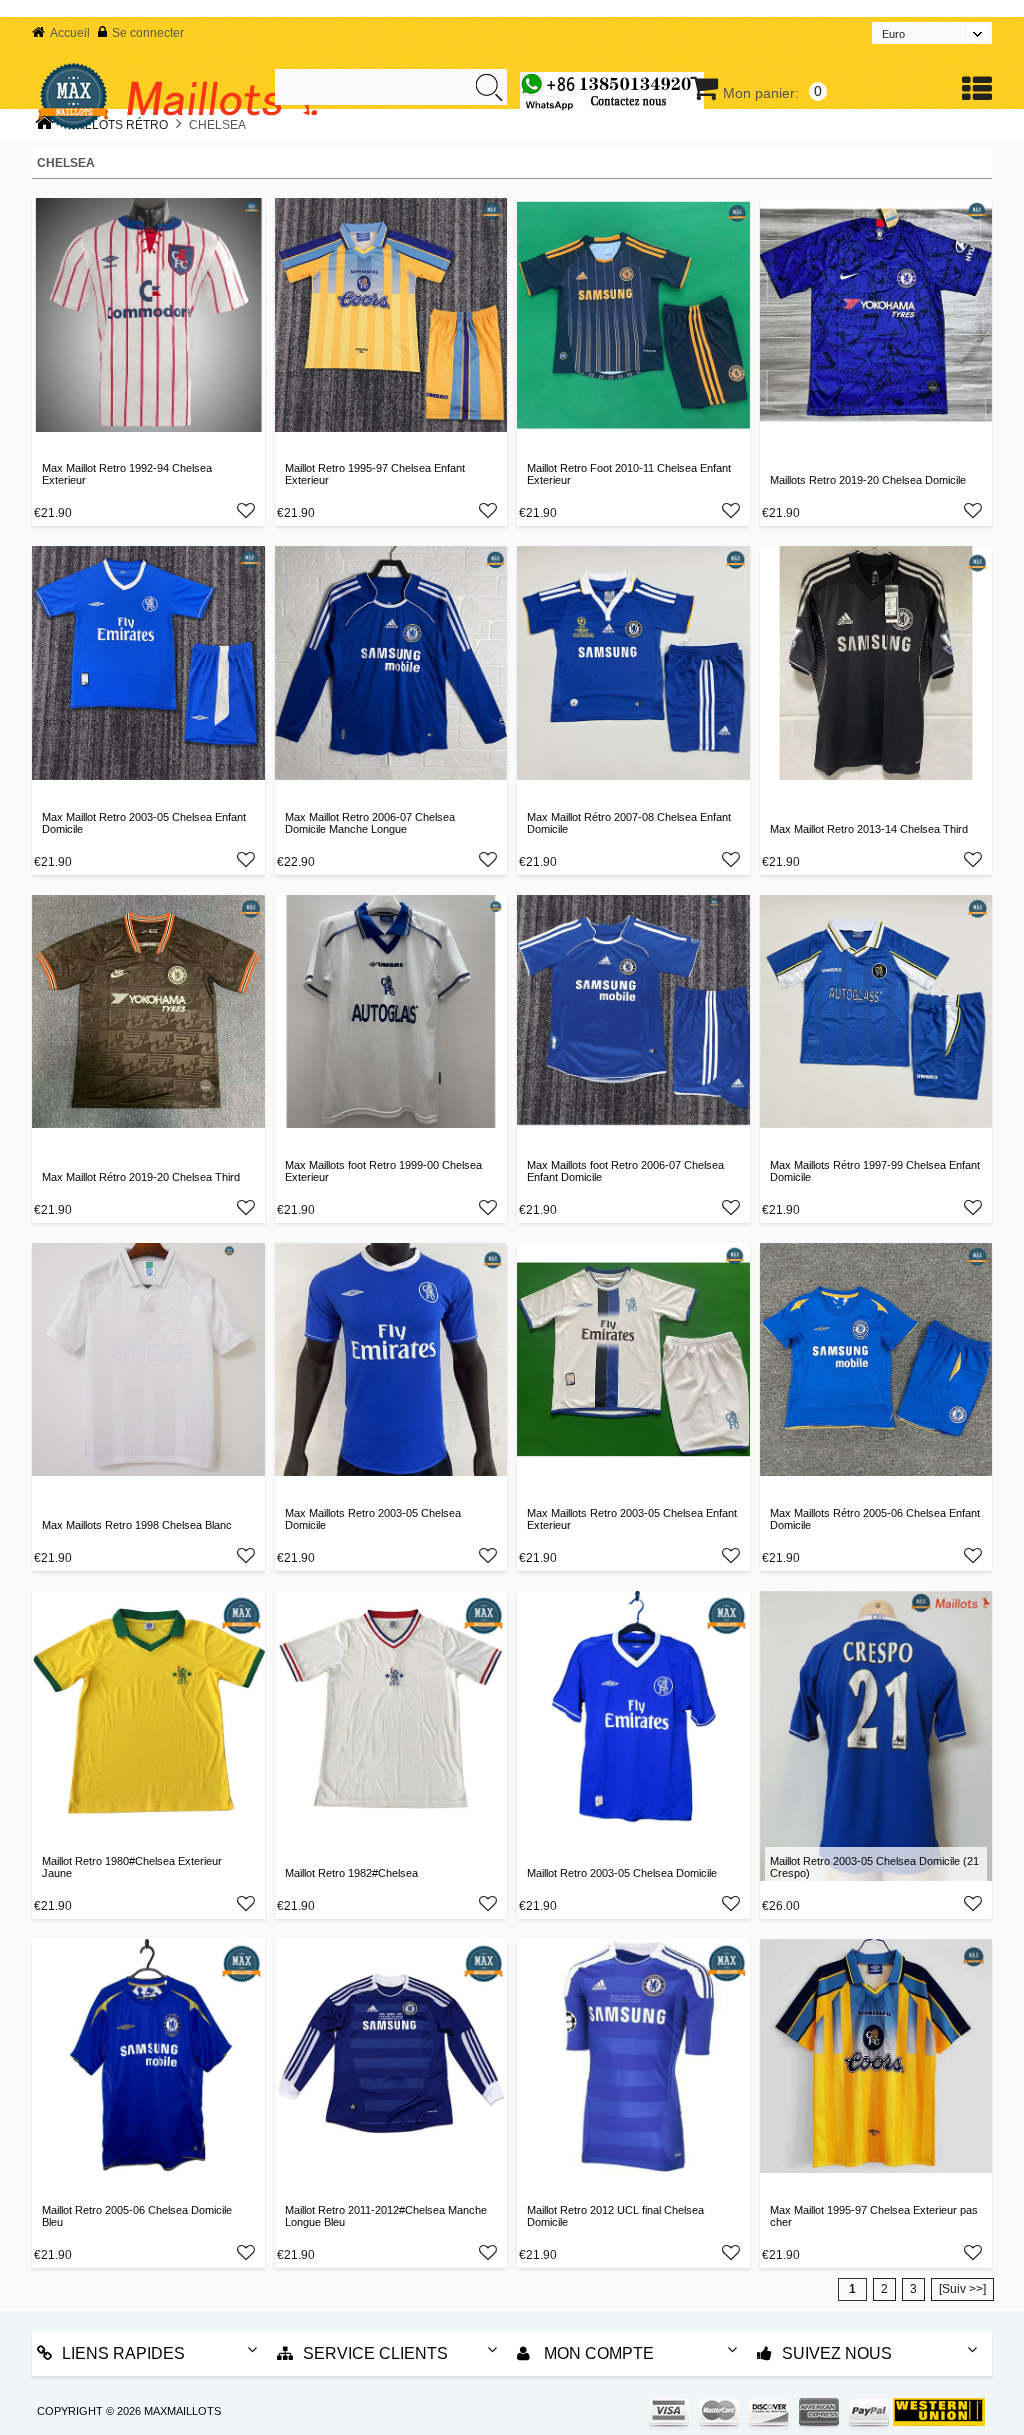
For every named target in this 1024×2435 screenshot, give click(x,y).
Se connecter (148, 33)
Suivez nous (837, 2353)
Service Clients (375, 2353)
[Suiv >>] (962, 2289)
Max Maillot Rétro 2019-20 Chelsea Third (141, 1177)
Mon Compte (597, 2353)
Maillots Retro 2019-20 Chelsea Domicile (868, 480)
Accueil (70, 33)
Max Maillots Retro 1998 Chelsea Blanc (137, 1525)
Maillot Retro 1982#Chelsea (351, 1873)
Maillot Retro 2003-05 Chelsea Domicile (622, 1873)
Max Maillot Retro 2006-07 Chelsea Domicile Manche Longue (370, 823)
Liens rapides (123, 2353)
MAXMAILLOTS (182, 2411)
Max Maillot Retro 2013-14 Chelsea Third (869, 829)
